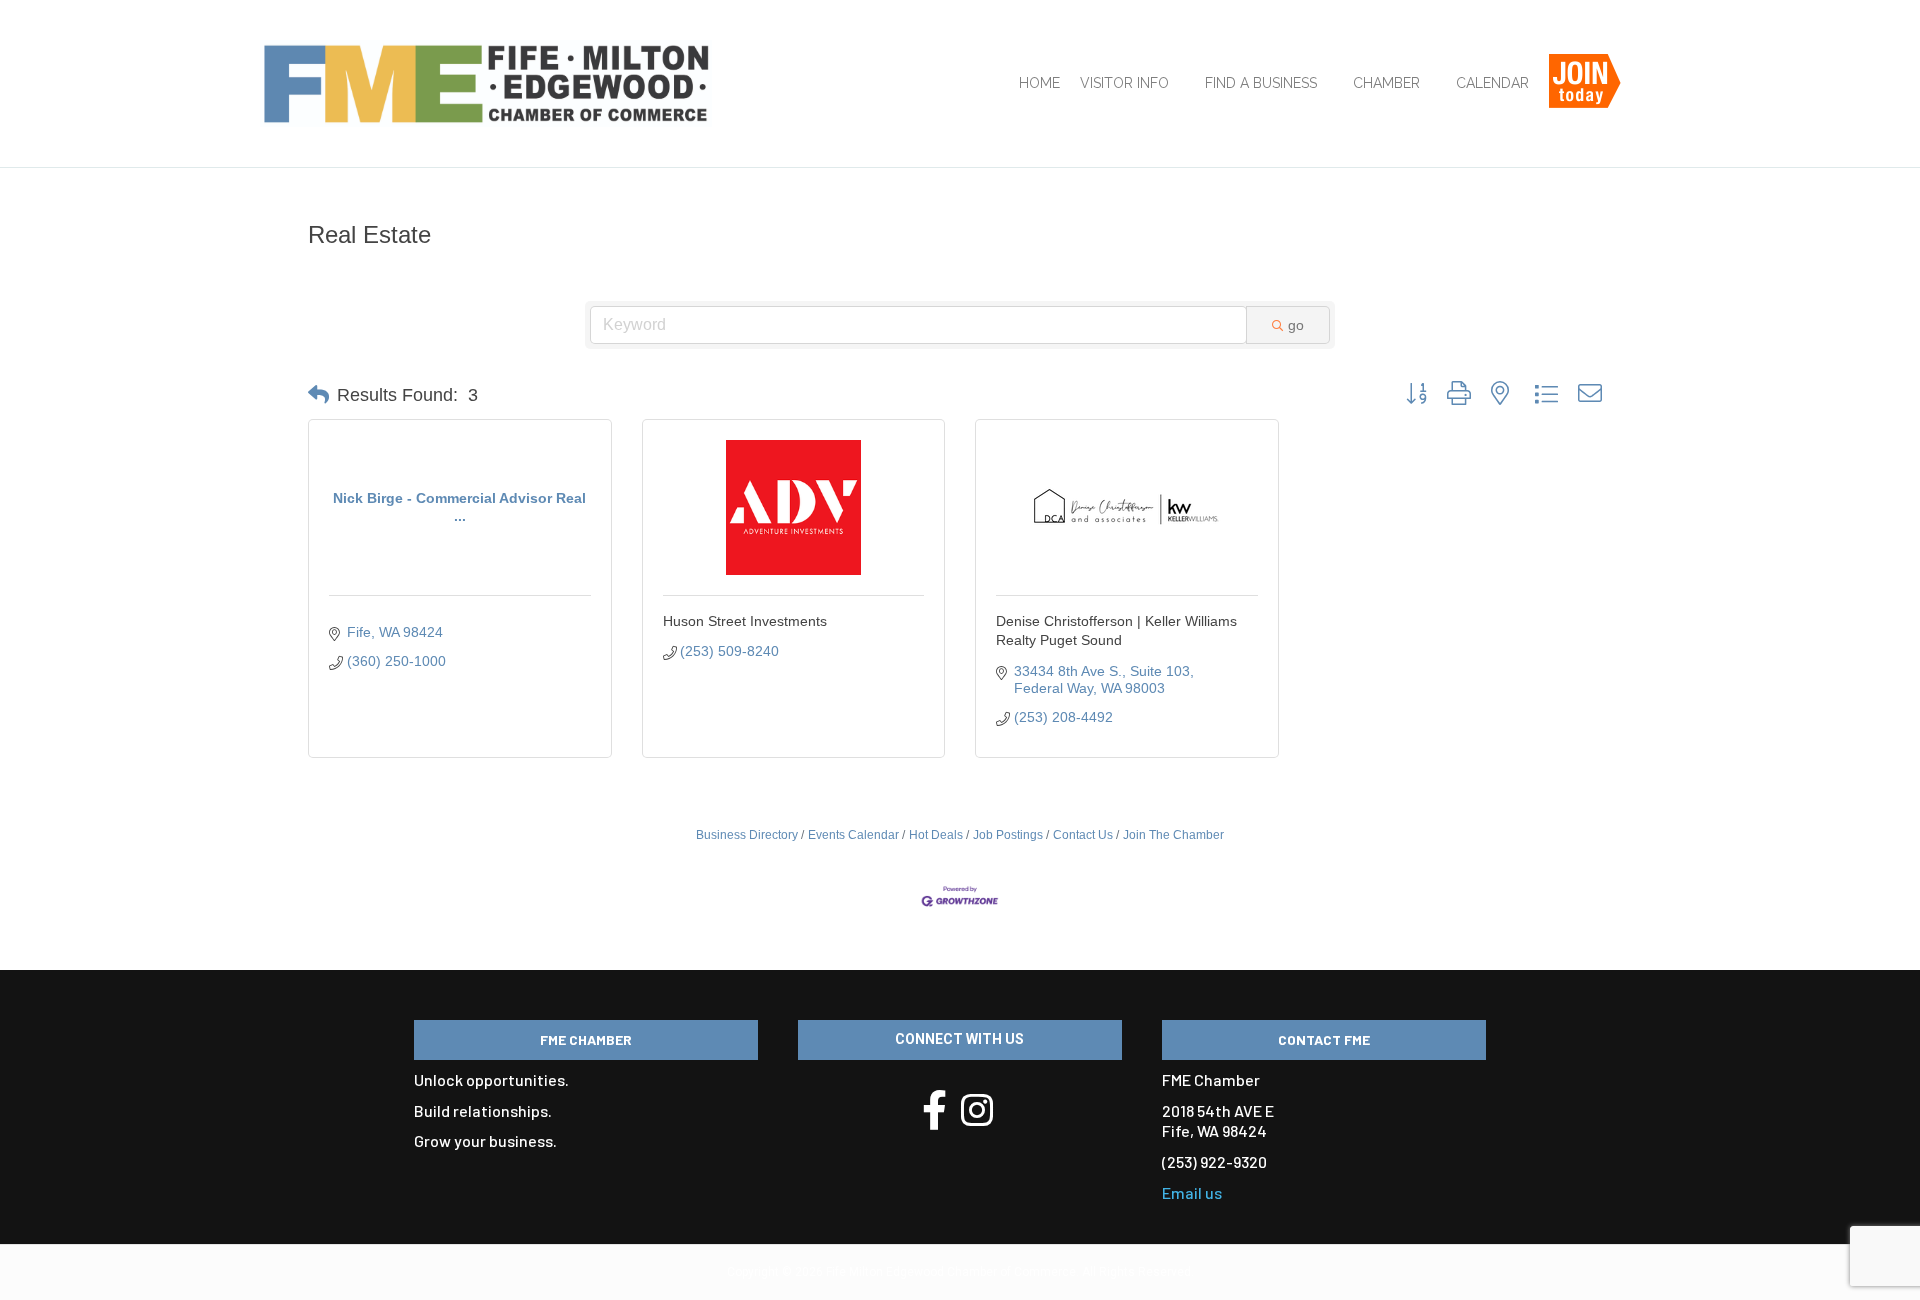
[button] (318, 395)
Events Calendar (853, 835)
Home (1039, 83)
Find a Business (1261, 83)
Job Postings (1008, 835)
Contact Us (1083, 835)
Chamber (1386, 83)
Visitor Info (1124, 83)
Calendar (1492, 83)
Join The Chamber (1173, 835)
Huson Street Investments (745, 621)
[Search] (1647, 91)
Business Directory (747, 835)
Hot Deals (936, 835)
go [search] (1296, 325)
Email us (1192, 1192)
